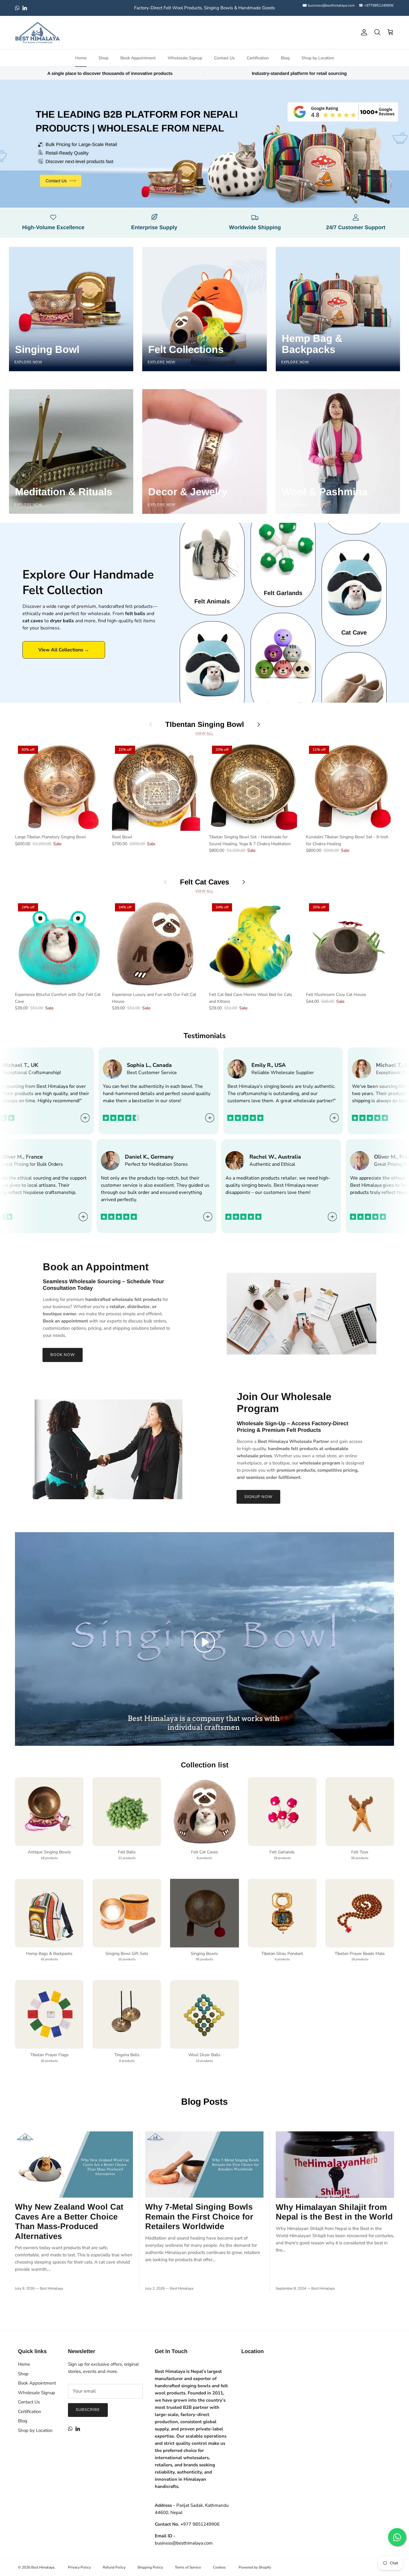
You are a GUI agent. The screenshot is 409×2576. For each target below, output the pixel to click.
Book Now (63, 1355)
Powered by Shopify (255, 2567)
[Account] (363, 32)
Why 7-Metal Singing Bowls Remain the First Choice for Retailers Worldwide (199, 2216)
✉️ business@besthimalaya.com (328, 5)
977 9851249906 (200, 2524)
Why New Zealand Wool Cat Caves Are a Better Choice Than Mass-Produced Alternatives (69, 2221)
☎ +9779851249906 (376, 5)
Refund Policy (114, 2567)
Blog (285, 58)
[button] (205, 1642)
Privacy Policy (79, 2567)
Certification (258, 58)
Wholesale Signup (185, 58)
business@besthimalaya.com (184, 2543)
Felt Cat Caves (205, 882)
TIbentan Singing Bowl (205, 724)
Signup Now (258, 1497)
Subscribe (88, 2410)
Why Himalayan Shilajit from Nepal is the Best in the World (334, 2212)
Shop (103, 58)
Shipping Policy (150, 2567)
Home (81, 58)
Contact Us (224, 58)
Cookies (219, 2567)
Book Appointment (138, 58)
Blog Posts (205, 2102)
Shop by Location (318, 58)
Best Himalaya (43, 2567)
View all (205, 734)
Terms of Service (188, 2567)
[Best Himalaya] (37, 33)
